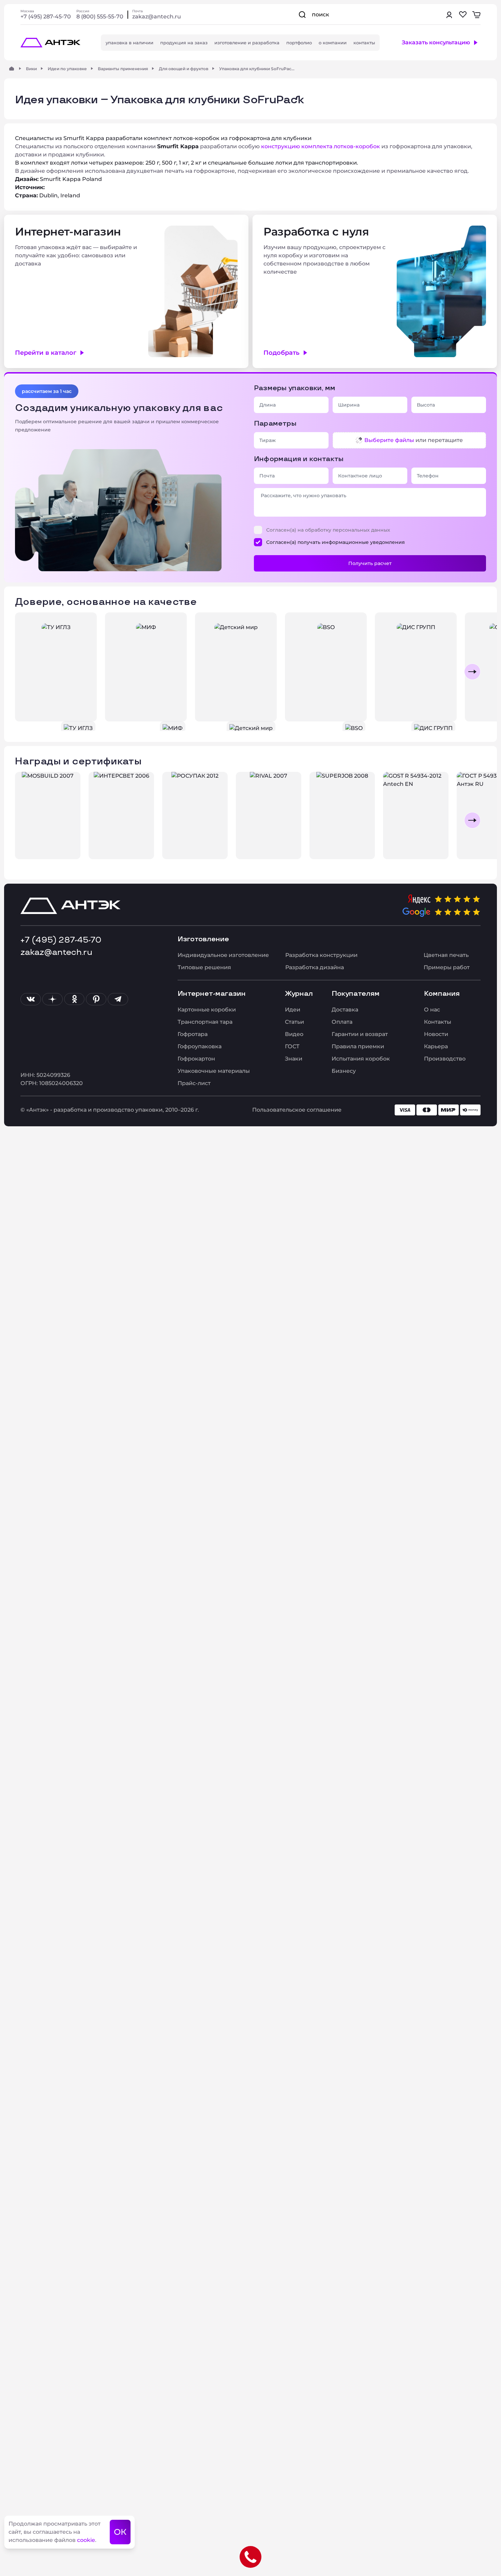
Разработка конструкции (321, 955)
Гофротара (193, 1034)
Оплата (342, 1022)
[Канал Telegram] (118, 999)
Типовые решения (204, 967)
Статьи (294, 1022)
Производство (445, 1059)
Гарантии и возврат (360, 1034)
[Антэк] (12, 68)
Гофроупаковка (200, 1046)
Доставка (345, 1010)
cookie (86, 2540)
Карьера (436, 1046)
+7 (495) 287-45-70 (46, 17)
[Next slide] (472, 672)
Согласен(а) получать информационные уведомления (336, 542)
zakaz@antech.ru (157, 17)
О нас (432, 1010)
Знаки (294, 1059)
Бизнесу (344, 1071)
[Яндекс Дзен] (52, 999)
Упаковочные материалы (214, 1071)
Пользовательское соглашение (297, 1110)
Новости (436, 1034)
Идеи (293, 1010)
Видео (294, 1034)
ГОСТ (292, 1046)
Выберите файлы (389, 440)
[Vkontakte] (31, 999)
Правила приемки (358, 1046)
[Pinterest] (96, 999)
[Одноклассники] (74, 999)
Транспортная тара (205, 1022)
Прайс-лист (194, 1083)
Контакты (438, 1022)
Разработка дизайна (315, 967)
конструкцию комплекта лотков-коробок (321, 146)
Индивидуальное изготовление (223, 955)
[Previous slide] (29, 672)
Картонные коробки (207, 1010)
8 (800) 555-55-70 (100, 17)
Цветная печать (446, 955)
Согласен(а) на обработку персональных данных (328, 530)
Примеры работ (447, 967)
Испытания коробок (361, 1059)
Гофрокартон (196, 1059)
